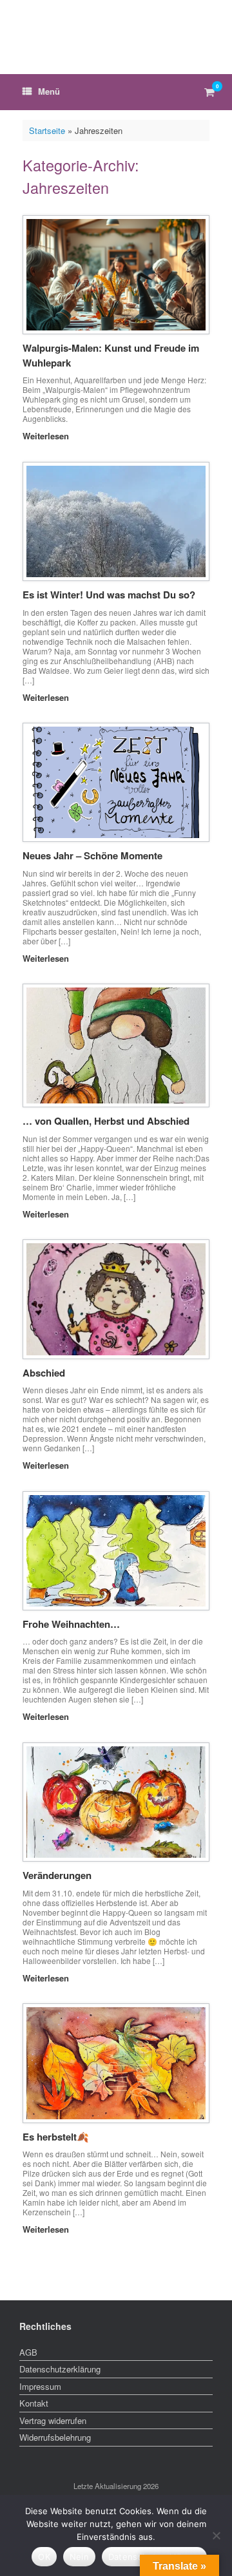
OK (44, 2557)
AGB (28, 2352)
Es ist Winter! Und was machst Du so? (109, 595)
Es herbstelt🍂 (56, 2137)
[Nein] (216, 2535)
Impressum (40, 2386)
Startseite (47, 130)
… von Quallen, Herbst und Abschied (106, 1121)
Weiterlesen (47, 436)
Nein (79, 2557)
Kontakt (34, 2403)
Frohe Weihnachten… (71, 1624)
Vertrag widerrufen (53, 2420)
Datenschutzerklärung (60, 2369)
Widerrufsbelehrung (55, 2437)
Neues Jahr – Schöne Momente (92, 855)
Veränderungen (57, 1875)
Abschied (44, 1373)
